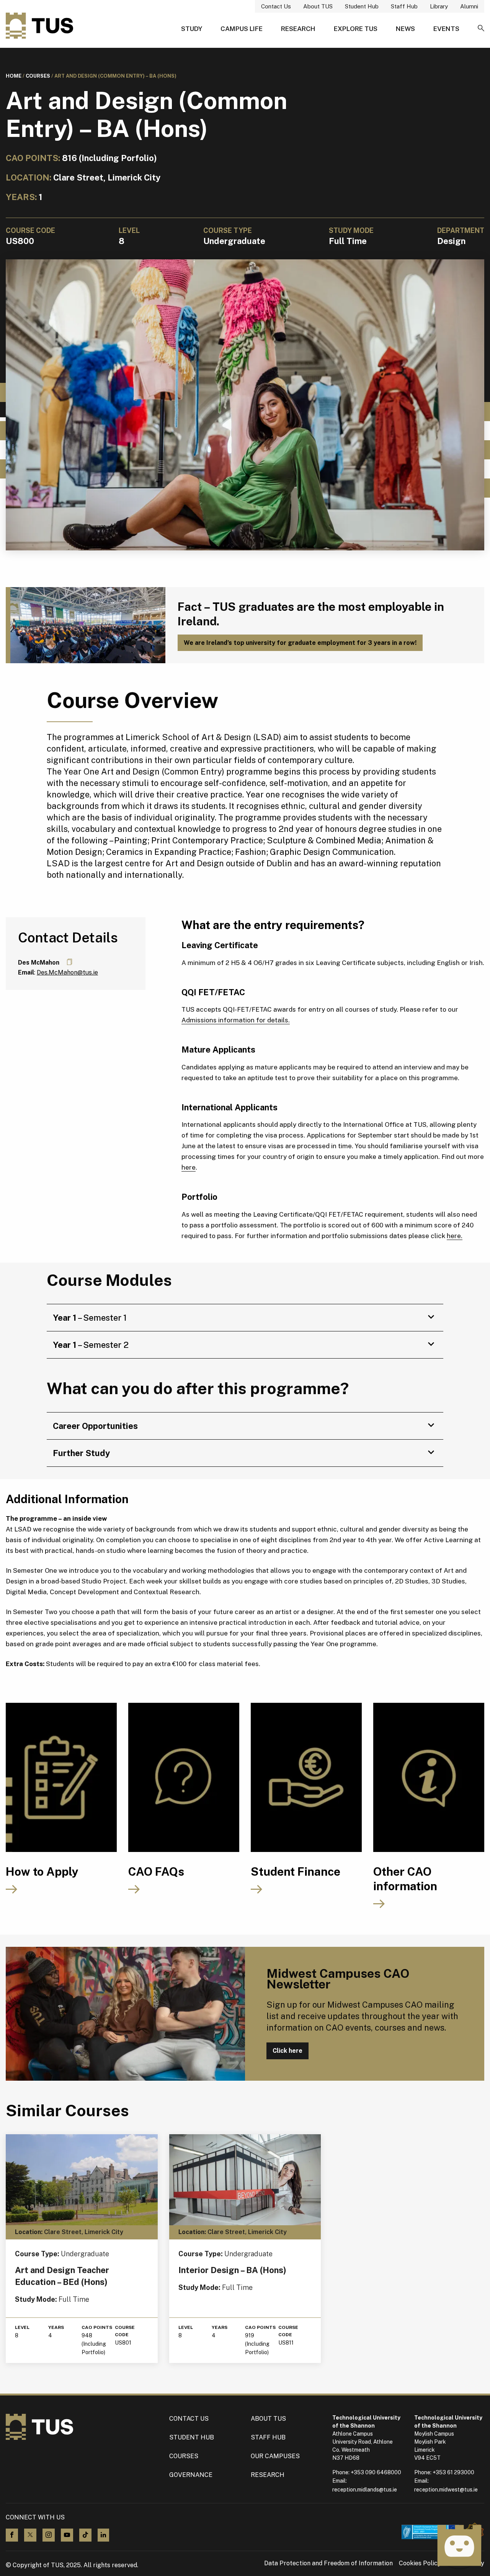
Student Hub (362, 6)
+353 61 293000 (453, 2472)
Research (298, 29)
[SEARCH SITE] (481, 29)
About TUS (318, 6)
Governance (191, 2475)
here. (455, 1236)
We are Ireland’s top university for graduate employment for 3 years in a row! (300, 643)
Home (14, 76)
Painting (131, 840)
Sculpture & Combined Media (324, 840)
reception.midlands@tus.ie (365, 2490)
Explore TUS (356, 29)
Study (192, 29)
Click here (287, 2051)
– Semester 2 (91, 1345)
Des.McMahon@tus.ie (67, 972)
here (189, 1167)
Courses (38, 76)
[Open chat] (459, 2545)
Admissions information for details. (236, 1020)
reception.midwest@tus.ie (446, 2490)
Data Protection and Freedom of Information (328, 2563)
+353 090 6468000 (376, 2472)
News (405, 29)
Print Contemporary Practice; (208, 840)
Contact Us (276, 6)
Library (439, 6)
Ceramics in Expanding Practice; (170, 852)
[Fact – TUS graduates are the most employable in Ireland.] (86, 625)
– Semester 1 (90, 1318)
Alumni (469, 6)
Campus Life (242, 29)
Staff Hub (404, 6)
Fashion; (252, 852)
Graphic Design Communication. (333, 852)
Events (446, 29)
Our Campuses (275, 2456)
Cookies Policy (420, 2563)
